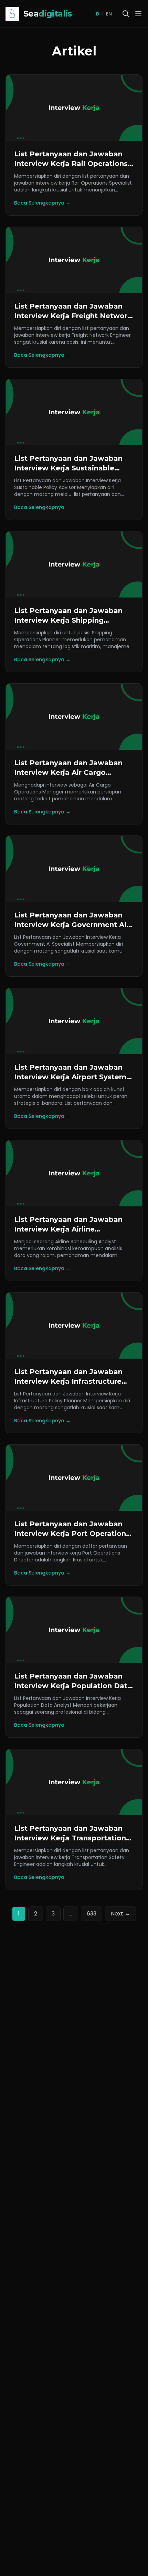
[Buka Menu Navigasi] (138, 14)
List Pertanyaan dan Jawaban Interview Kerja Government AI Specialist (70, 925)
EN (109, 14)
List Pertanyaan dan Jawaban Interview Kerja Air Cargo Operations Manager (68, 772)
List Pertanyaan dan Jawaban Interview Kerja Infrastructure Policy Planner (68, 1381)
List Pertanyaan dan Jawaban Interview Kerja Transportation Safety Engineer (70, 1838)
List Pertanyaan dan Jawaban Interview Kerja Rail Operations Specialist (71, 164)
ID (97, 14)
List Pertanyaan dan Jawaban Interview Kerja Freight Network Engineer (73, 316)
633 (92, 1914)
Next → (120, 1914)
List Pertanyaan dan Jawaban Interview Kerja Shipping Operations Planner (68, 620)
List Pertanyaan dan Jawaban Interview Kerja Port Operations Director (72, 1534)
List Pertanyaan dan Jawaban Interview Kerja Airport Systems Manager (72, 1077)
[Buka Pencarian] (126, 14)
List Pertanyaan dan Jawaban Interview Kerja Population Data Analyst (73, 1686)
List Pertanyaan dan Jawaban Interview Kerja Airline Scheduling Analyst (68, 1229)
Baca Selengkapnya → (42, 203)
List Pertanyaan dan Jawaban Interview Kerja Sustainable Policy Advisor (68, 468)
